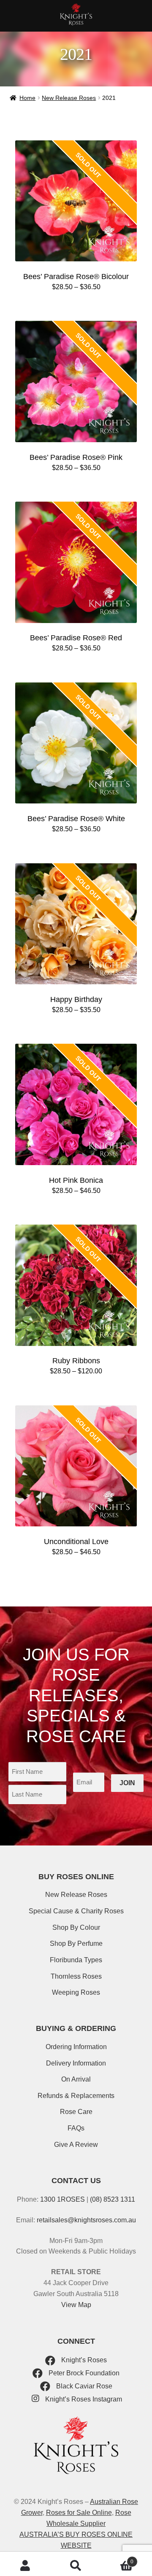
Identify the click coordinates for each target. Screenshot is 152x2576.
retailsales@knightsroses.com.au (86, 2220)
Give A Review (76, 2145)
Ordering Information (76, 2047)
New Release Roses (69, 98)
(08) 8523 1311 (113, 2199)
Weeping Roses (76, 1992)
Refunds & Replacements (76, 2096)
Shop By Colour (76, 1927)
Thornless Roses (76, 1976)
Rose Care (76, 2112)
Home (27, 98)
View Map (76, 2305)
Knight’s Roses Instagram (83, 2399)
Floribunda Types (76, 1960)
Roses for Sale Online (79, 2513)
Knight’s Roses (83, 2360)
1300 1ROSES (62, 2199)
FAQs (76, 2128)
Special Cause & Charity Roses (76, 1911)
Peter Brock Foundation (83, 2373)
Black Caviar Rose (83, 2386)
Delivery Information (76, 2063)
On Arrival (76, 2079)
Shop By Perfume (76, 1943)
